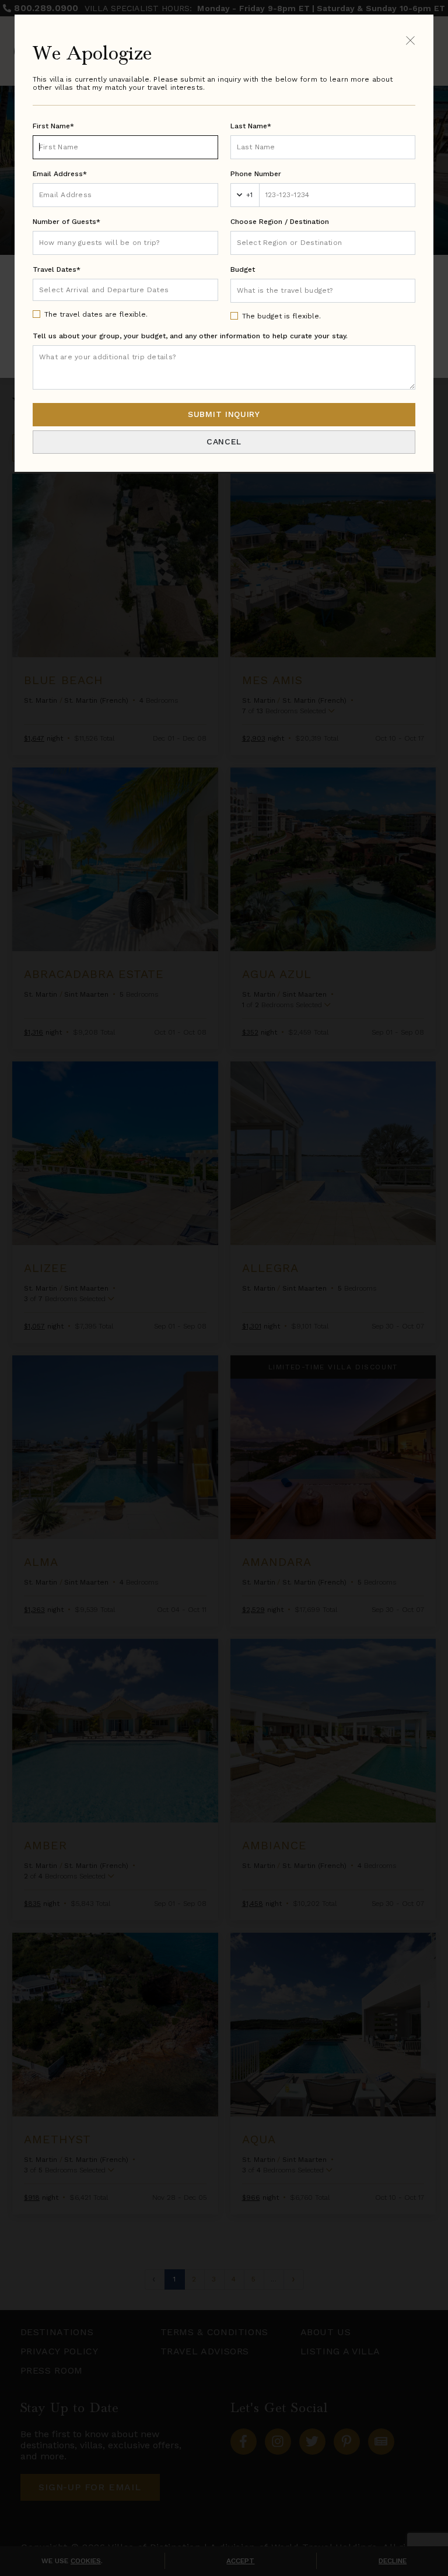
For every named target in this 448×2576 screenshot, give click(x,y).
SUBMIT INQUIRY (224, 414)
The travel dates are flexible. (96, 314)
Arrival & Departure (88, 289)
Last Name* (251, 126)
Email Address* (60, 174)
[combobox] (323, 243)
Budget (243, 269)
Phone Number (256, 174)
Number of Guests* (66, 222)
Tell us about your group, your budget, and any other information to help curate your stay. (190, 336)
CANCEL (224, 441)
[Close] (410, 40)
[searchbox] (323, 243)
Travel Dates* (57, 269)
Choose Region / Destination (280, 222)
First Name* (53, 126)
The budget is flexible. (281, 316)
